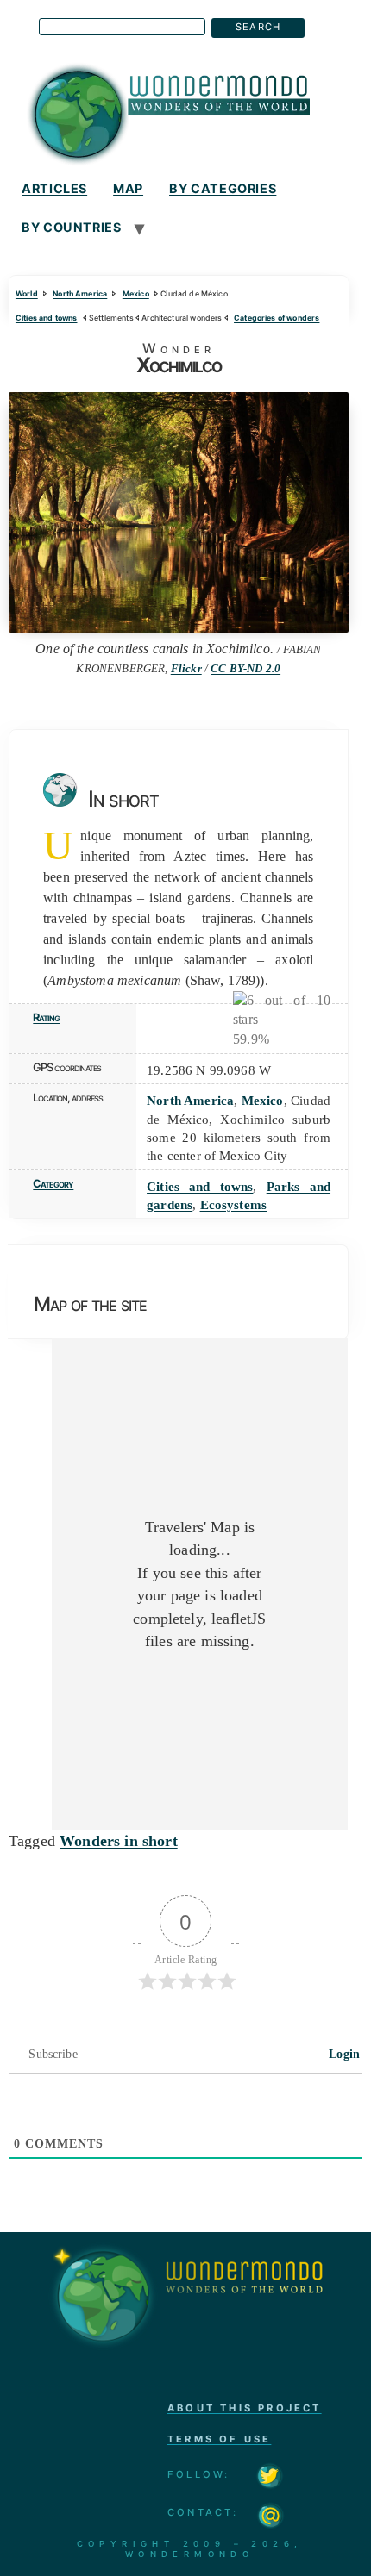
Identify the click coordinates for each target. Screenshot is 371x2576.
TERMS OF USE (219, 2439)
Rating (46, 1017)
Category (53, 1184)
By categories (223, 188)
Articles (54, 188)
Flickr (186, 669)
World (27, 293)
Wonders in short (119, 1841)
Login (343, 2054)
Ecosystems (234, 1204)
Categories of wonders (277, 318)
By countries (72, 227)
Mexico (136, 293)
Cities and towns (47, 318)
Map (128, 188)
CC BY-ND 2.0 (245, 669)
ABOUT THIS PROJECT (245, 2408)
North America (80, 293)
